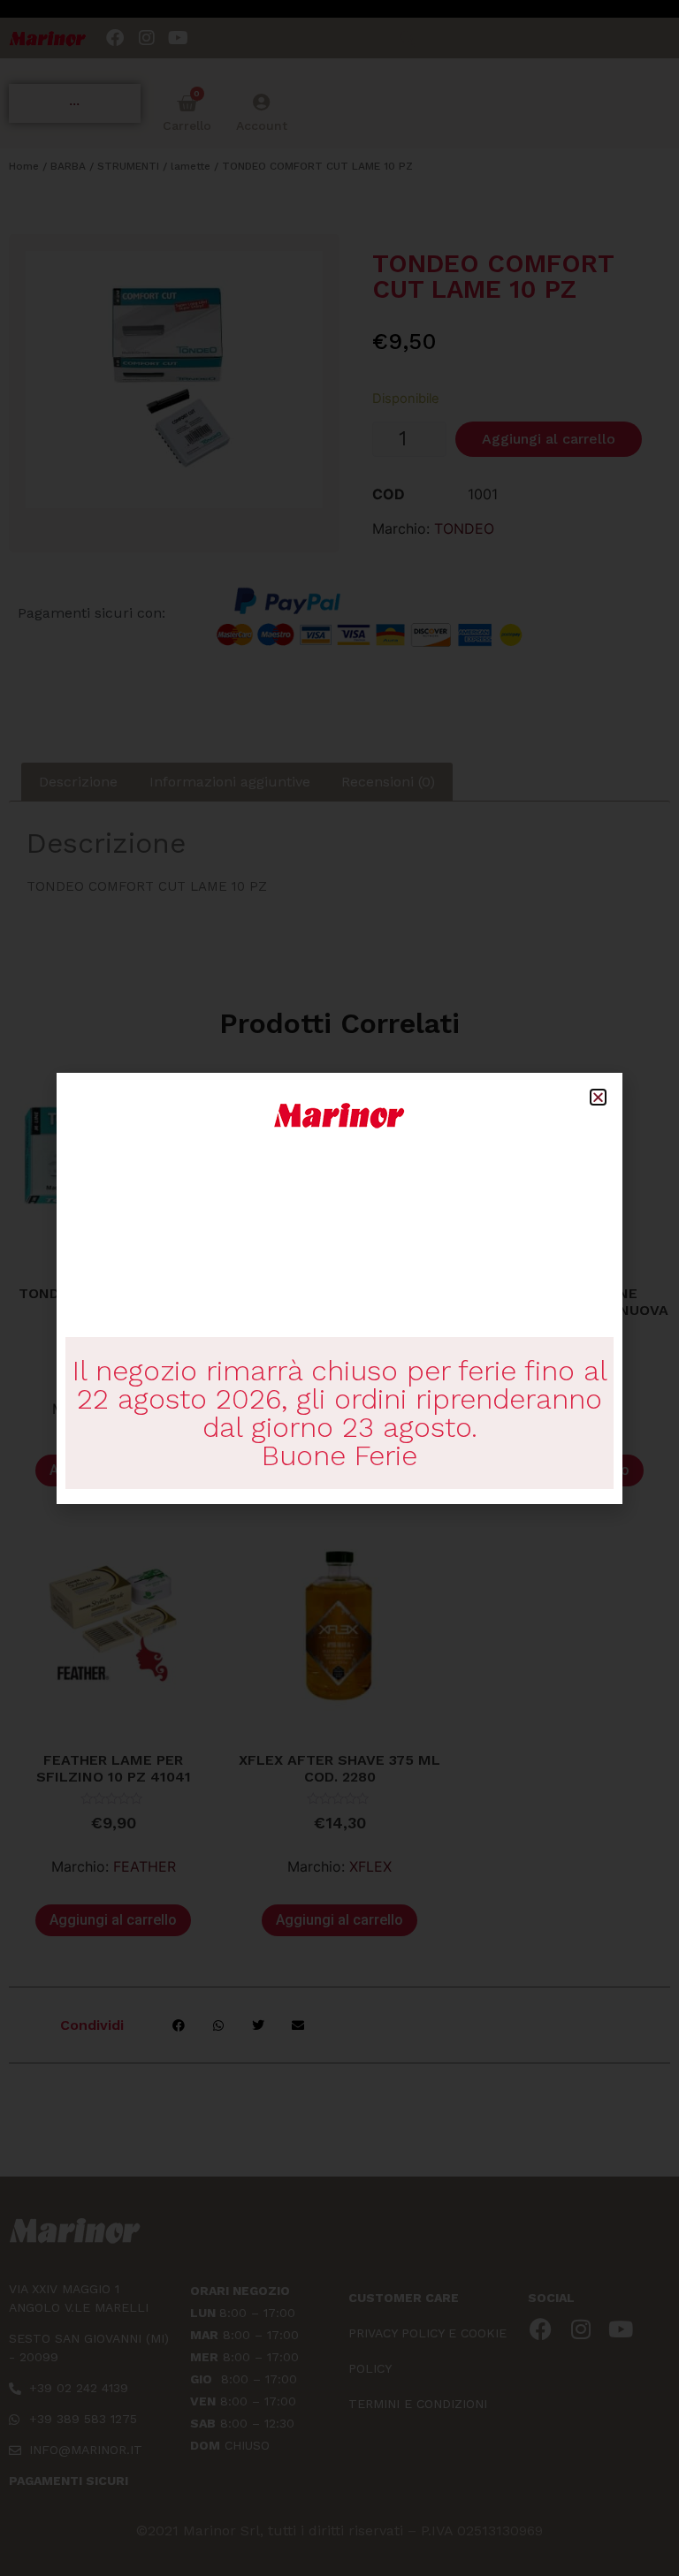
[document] (339, 1288)
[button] (598, 1097)
